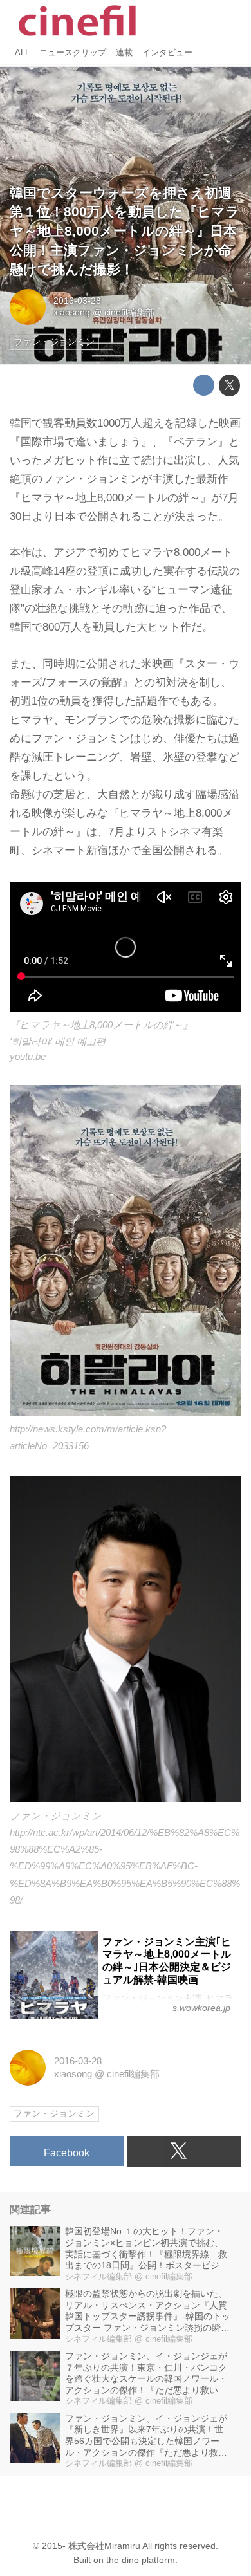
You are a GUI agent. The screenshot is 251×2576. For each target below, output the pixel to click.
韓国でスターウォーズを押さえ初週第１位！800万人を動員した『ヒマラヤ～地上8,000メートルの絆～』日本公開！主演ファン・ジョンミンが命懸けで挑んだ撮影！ (125, 231)
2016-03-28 (77, 301)
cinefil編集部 (129, 312)
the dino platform (141, 2560)
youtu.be (28, 1056)
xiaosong (72, 312)
